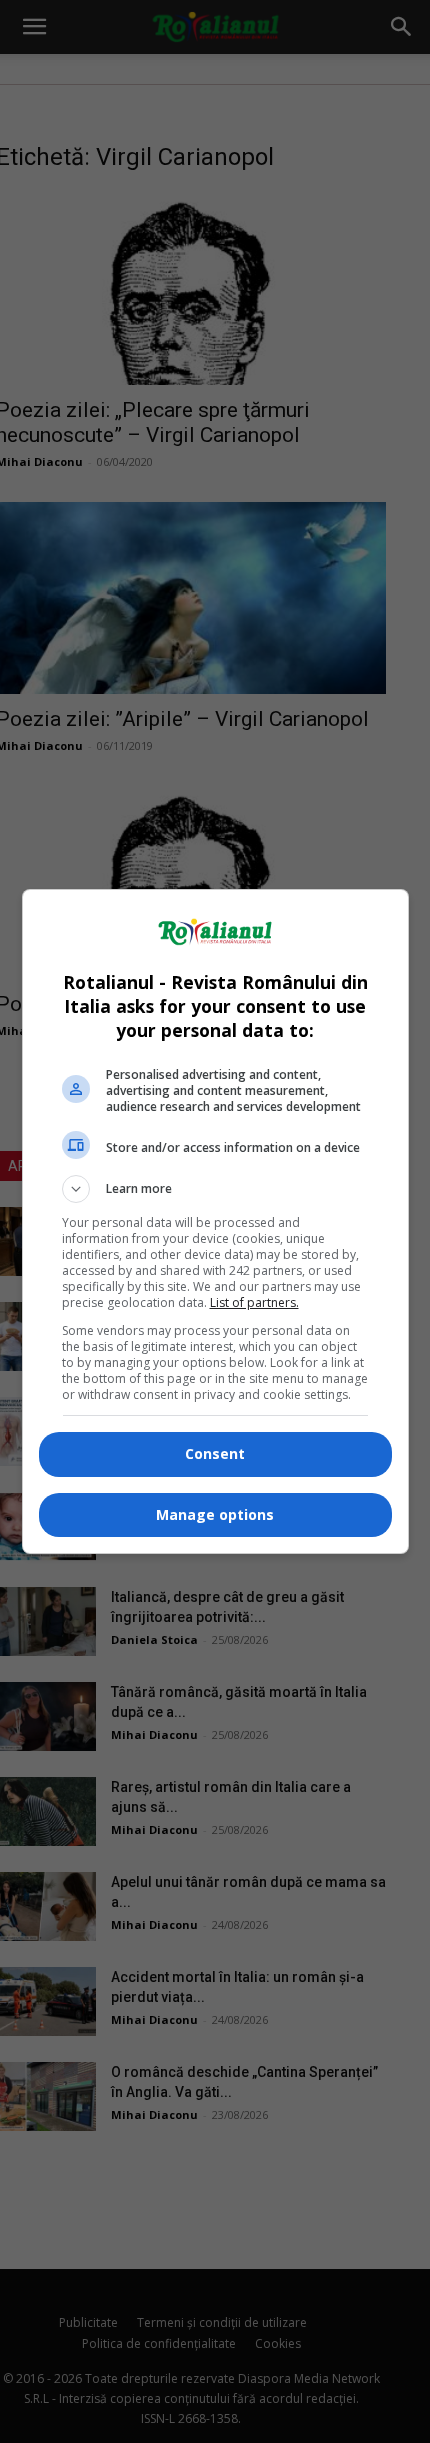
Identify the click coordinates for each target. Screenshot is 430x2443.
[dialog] (215, 1221)
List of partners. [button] (254, 1302)
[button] (215, 1189)
